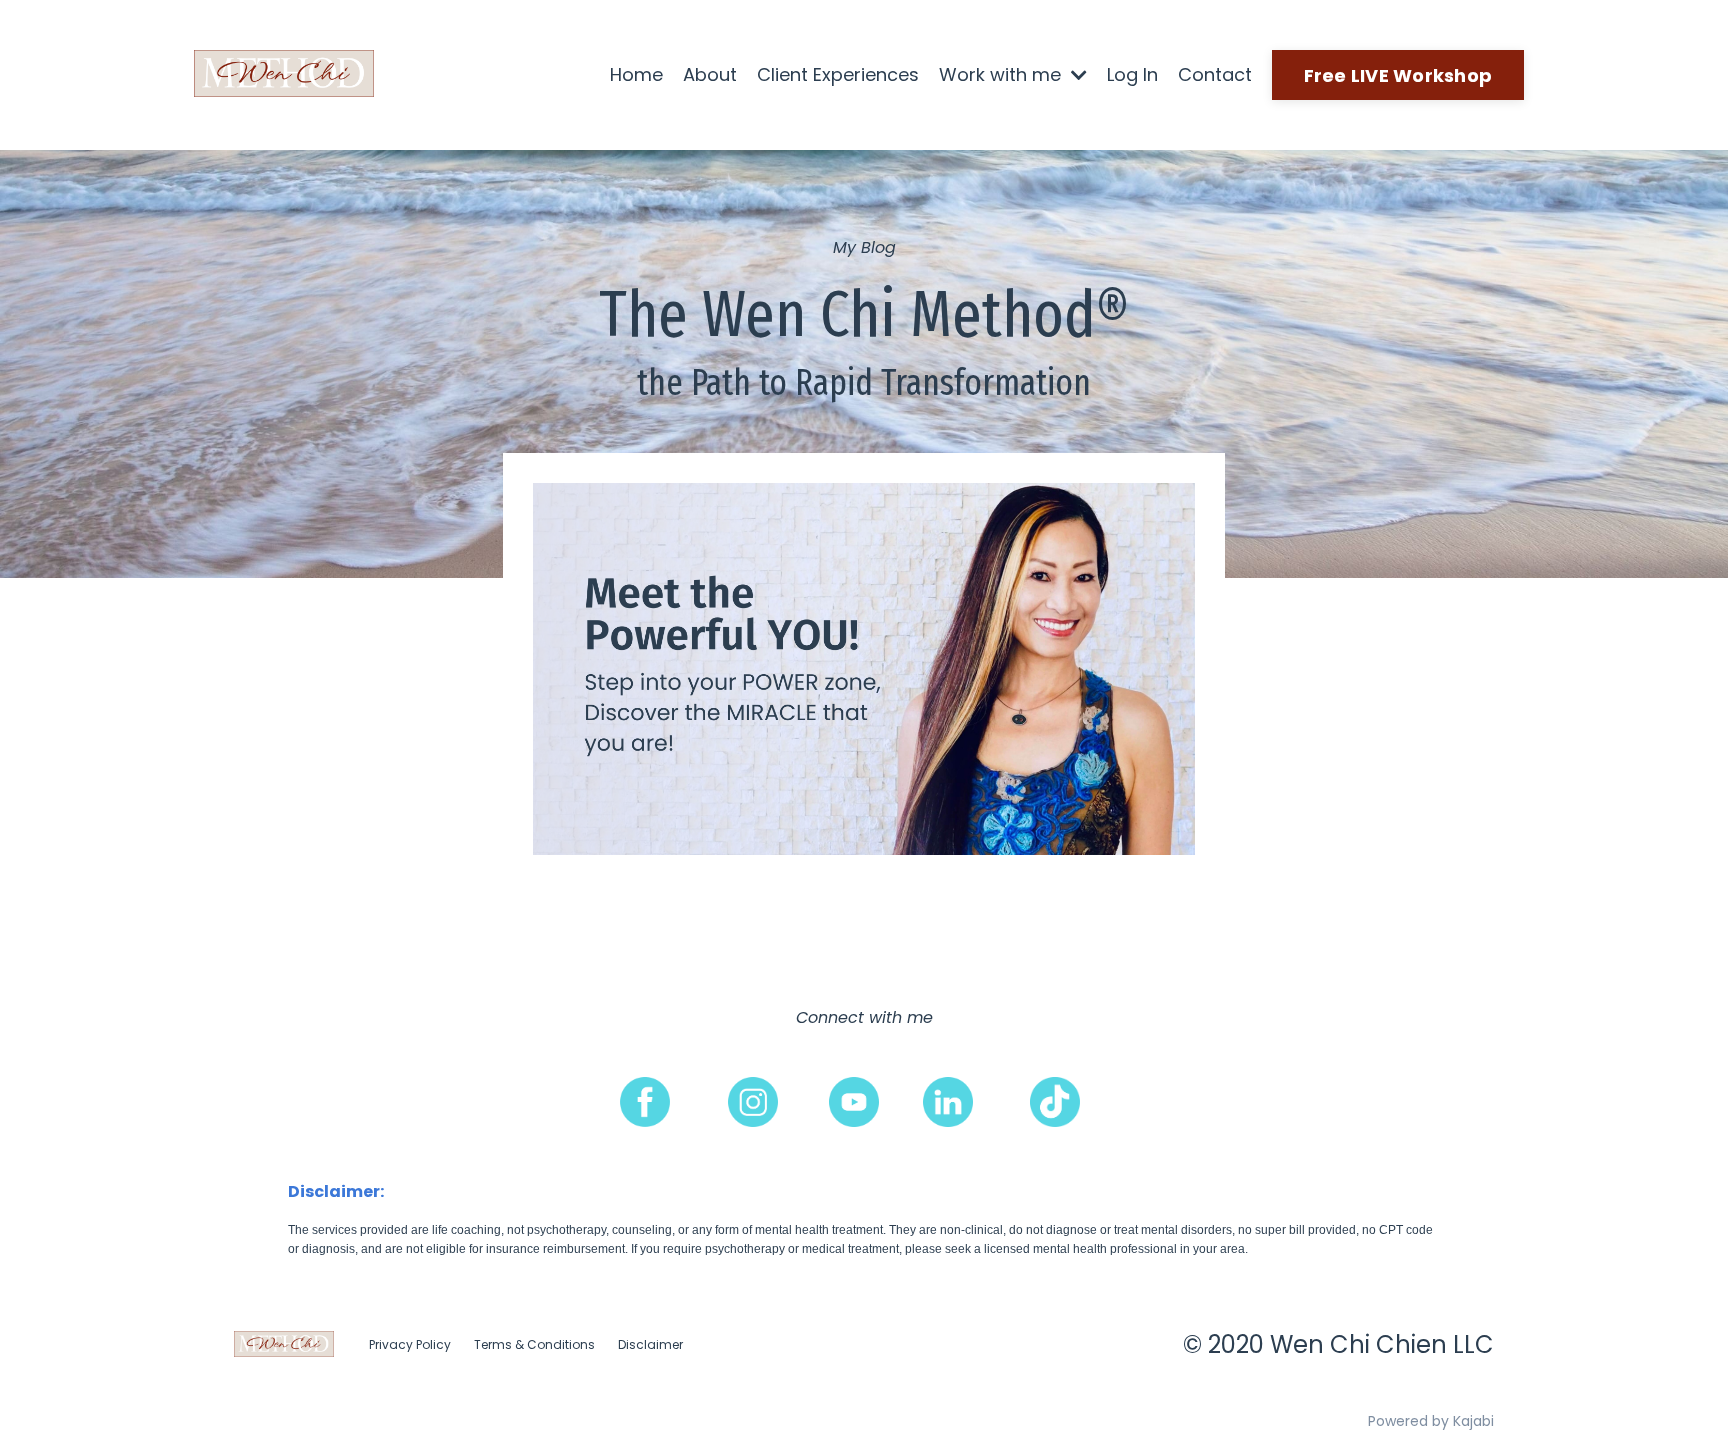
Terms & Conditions (534, 1344)
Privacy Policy (410, 1344)
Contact (1215, 74)
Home (636, 74)
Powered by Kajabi (1431, 1421)
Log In (1132, 74)
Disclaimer (650, 1344)
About (710, 74)
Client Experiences (838, 74)
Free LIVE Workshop (1398, 75)
